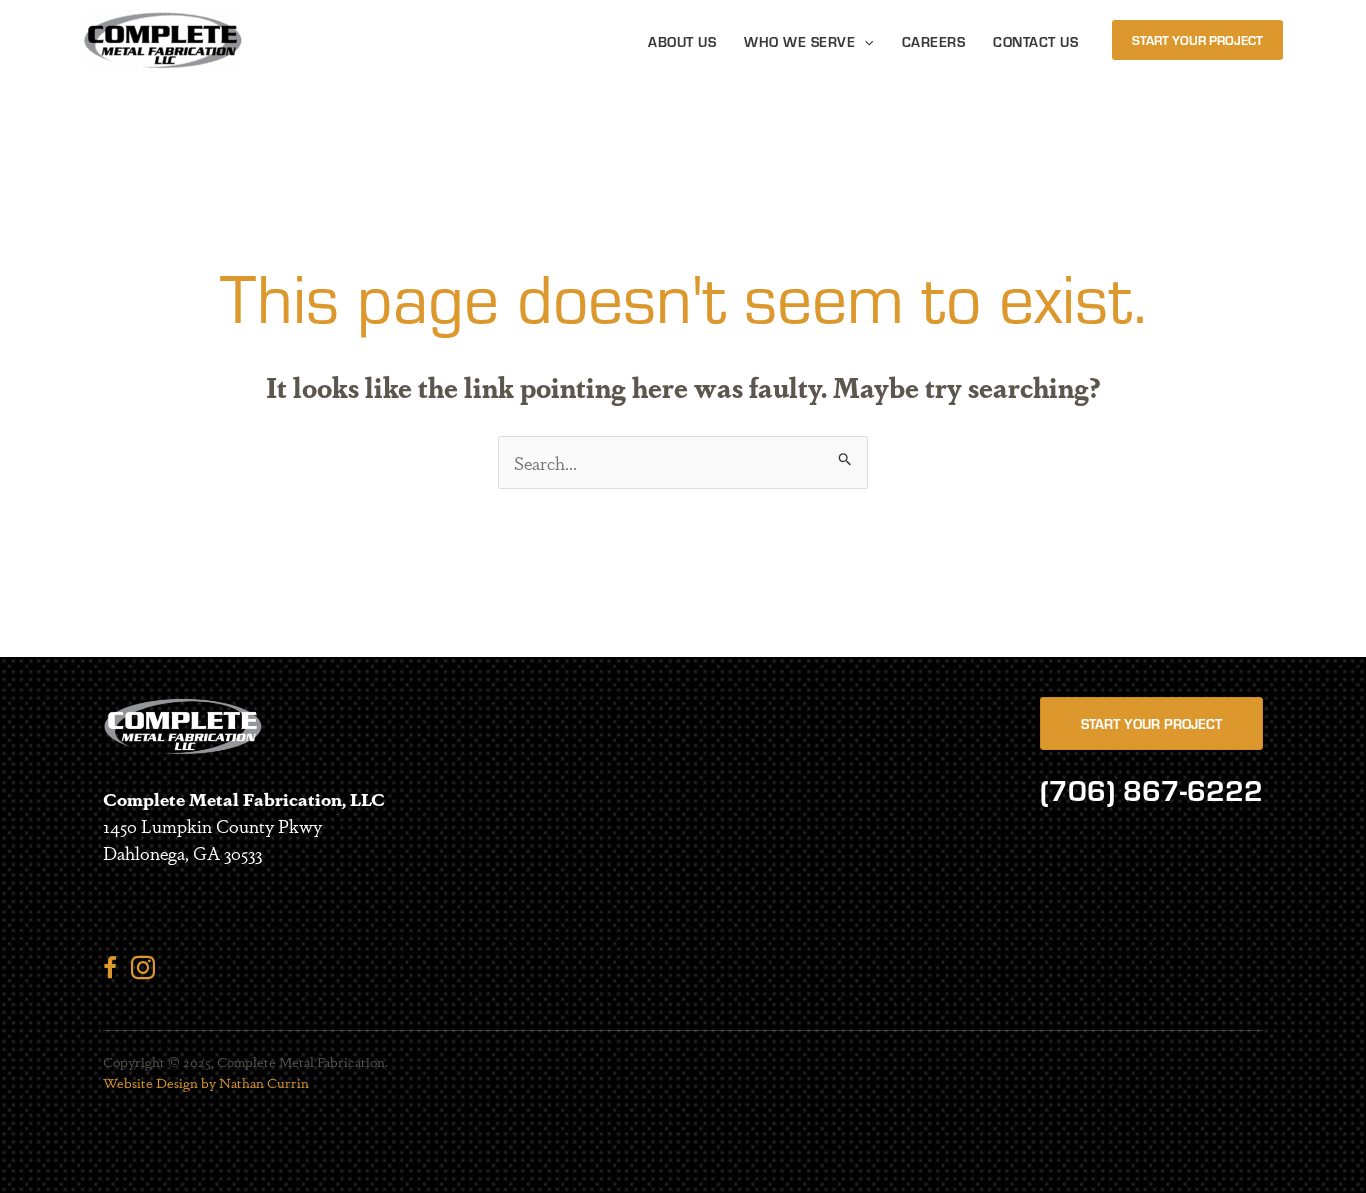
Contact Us (1035, 41)
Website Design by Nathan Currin (206, 1082)
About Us (682, 41)
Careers (934, 41)
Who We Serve (799, 41)
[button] (864, 41)
